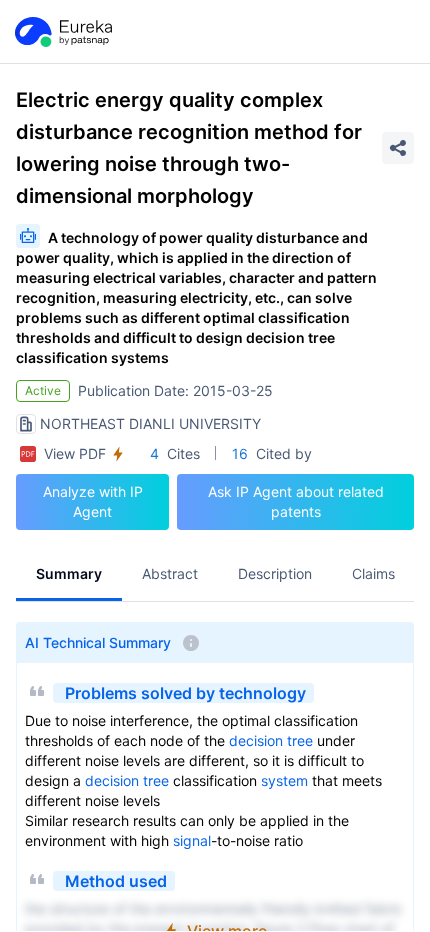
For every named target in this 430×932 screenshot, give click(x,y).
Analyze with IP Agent (93, 501)
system (284, 780)
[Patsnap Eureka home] (62, 32)
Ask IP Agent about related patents (296, 501)
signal (192, 840)
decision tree (271, 740)
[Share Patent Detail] (398, 148)
